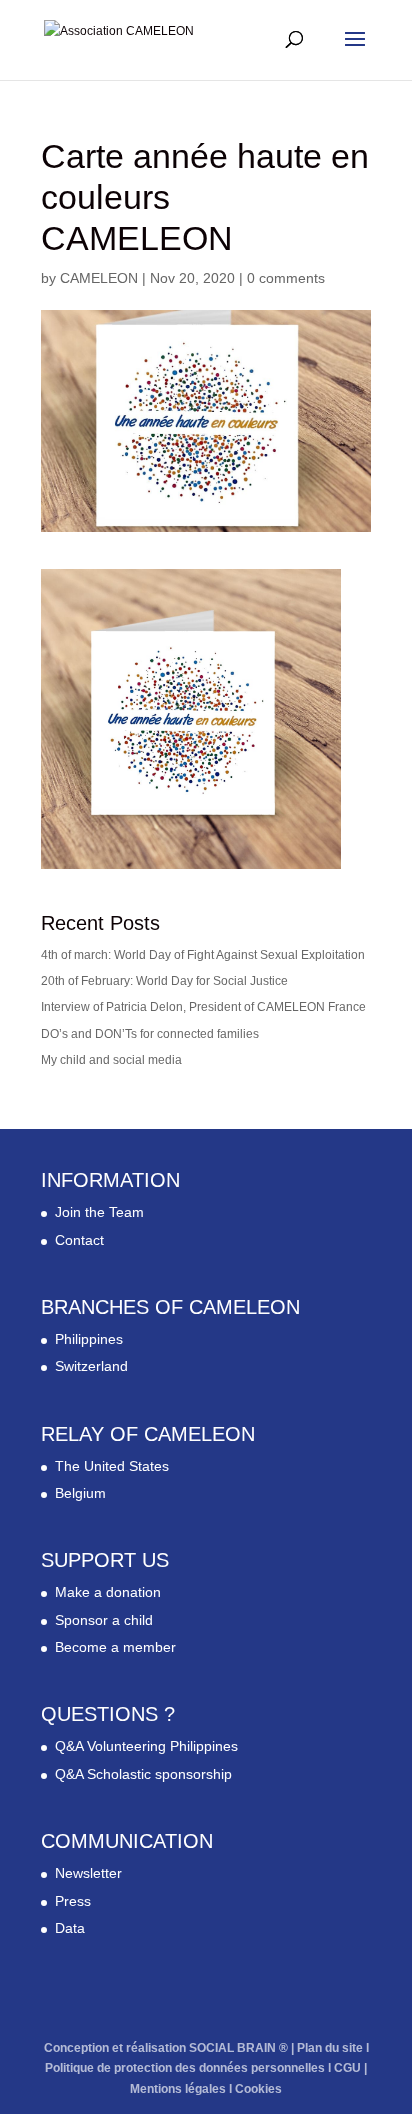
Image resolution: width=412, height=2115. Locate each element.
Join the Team (99, 1212)
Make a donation (108, 1592)
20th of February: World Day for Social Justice (164, 981)
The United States (112, 1466)
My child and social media (111, 1060)
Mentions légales (178, 2089)
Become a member (115, 1647)
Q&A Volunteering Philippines (146, 1746)
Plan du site (330, 2048)
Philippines (89, 1339)
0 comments (286, 278)
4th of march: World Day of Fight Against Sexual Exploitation (203, 955)
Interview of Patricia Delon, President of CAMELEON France (203, 1007)
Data (70, 1928)
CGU (347, 2068)
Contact (79, 1240)
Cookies (258, 2089)
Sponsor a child (104, 1620)
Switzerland (91, 1366)
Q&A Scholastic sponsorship (143, 1774)
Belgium (80, 1493)
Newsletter (88, 1873)
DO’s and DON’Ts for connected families (150, 1034)
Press (73, 1901)
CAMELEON (99, 278)
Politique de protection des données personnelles (185, 2068)
